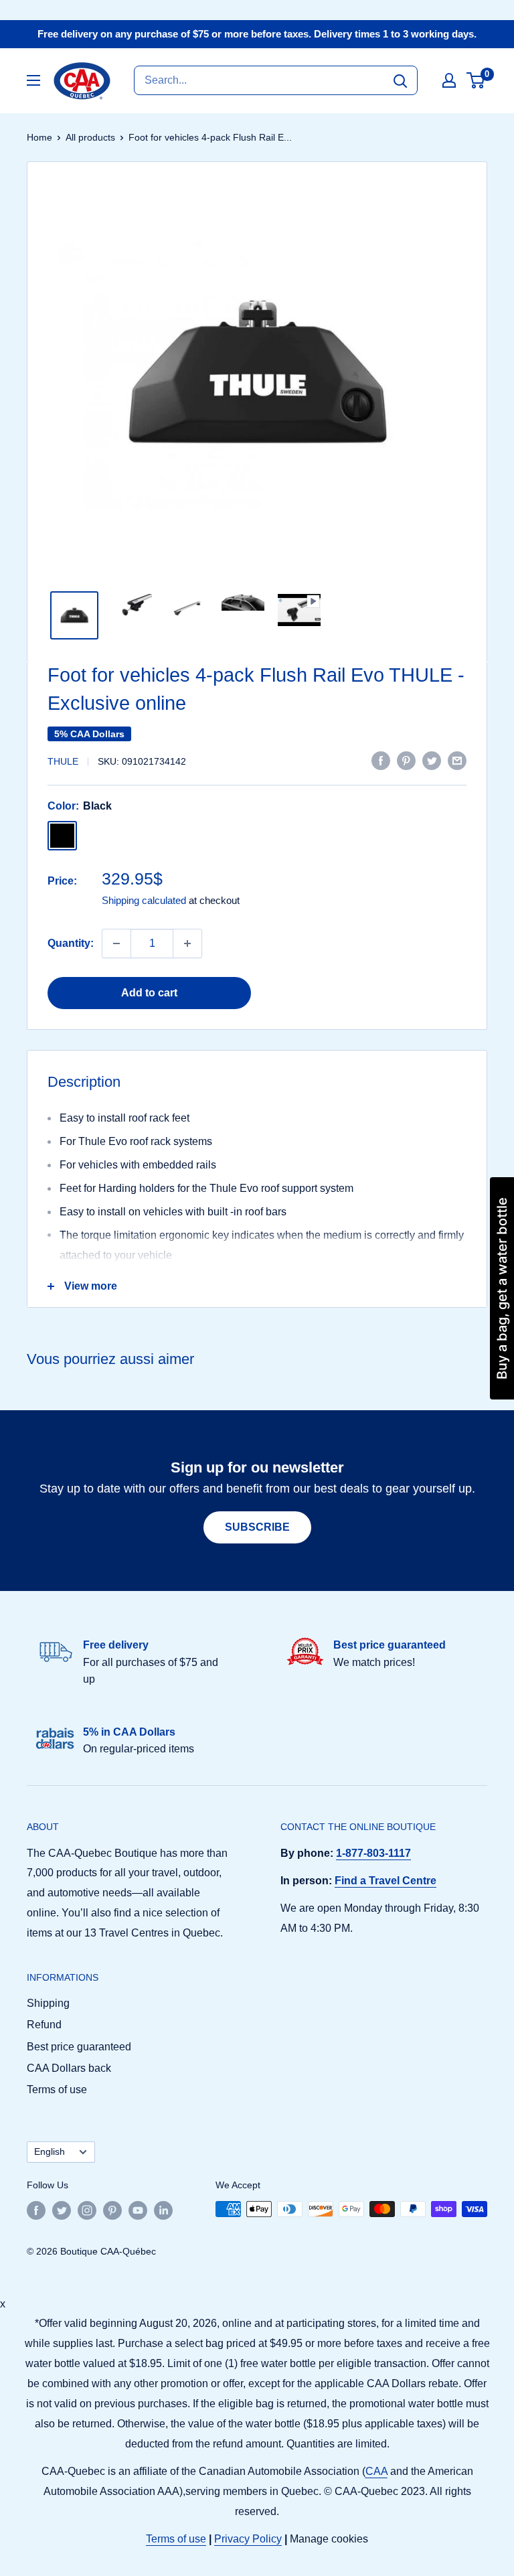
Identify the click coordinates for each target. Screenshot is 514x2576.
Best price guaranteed (79, 2047)
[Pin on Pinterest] (406, 760)
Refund (44, 2025)
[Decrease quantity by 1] (116, 943)
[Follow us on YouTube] (138, 2210)
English (50, 2152)
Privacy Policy (248, 2539)
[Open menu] (33, 80)
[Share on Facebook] (381, 760)
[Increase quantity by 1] (187, 943)
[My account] (449, 80)
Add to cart (149, 993)
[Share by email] (457, 760)
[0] (476, 80)
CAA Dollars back (69, 2068)
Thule (63, 761)
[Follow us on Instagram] (87, 2210)
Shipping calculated (144, 900)
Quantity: (71, 943)
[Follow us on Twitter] (62, 2210)
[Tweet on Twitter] (432, 760)
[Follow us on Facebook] (36, 2210)
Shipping (48, 2003)
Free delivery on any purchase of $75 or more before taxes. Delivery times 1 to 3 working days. (257, 34)
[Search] (400, 80)
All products (90, 137)
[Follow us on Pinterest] (112, 2210)
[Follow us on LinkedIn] (163, 2210)
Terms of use (57, 2090)
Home (39, 137)
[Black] (62, 836)
